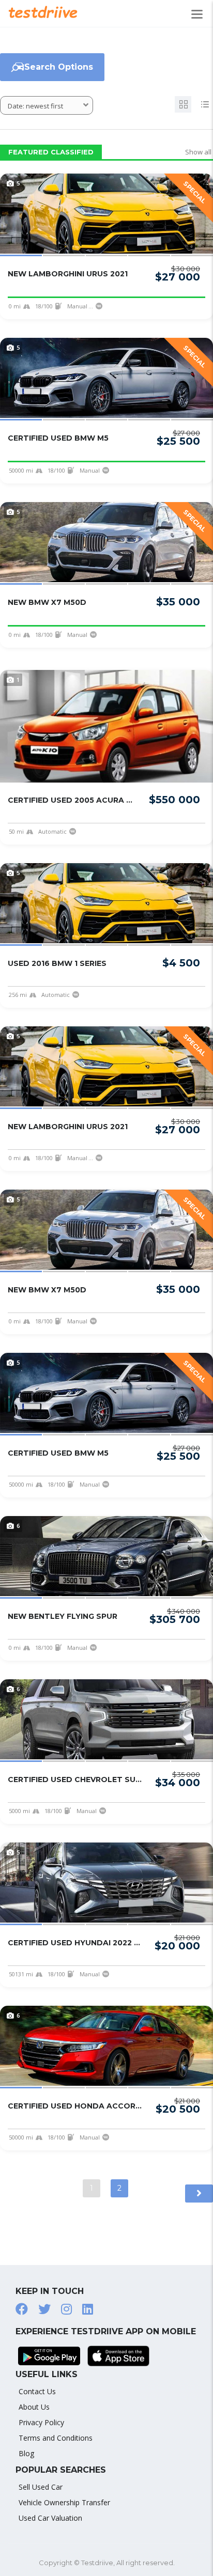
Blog (26, 2453)
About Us (34, 2407)
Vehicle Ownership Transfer (64, 2502)
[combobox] (47, 105)
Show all (198, 152)
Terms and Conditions (56, 2438)
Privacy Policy (41, 2422)
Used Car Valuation (50, 2518)
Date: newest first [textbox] (35, 106)
